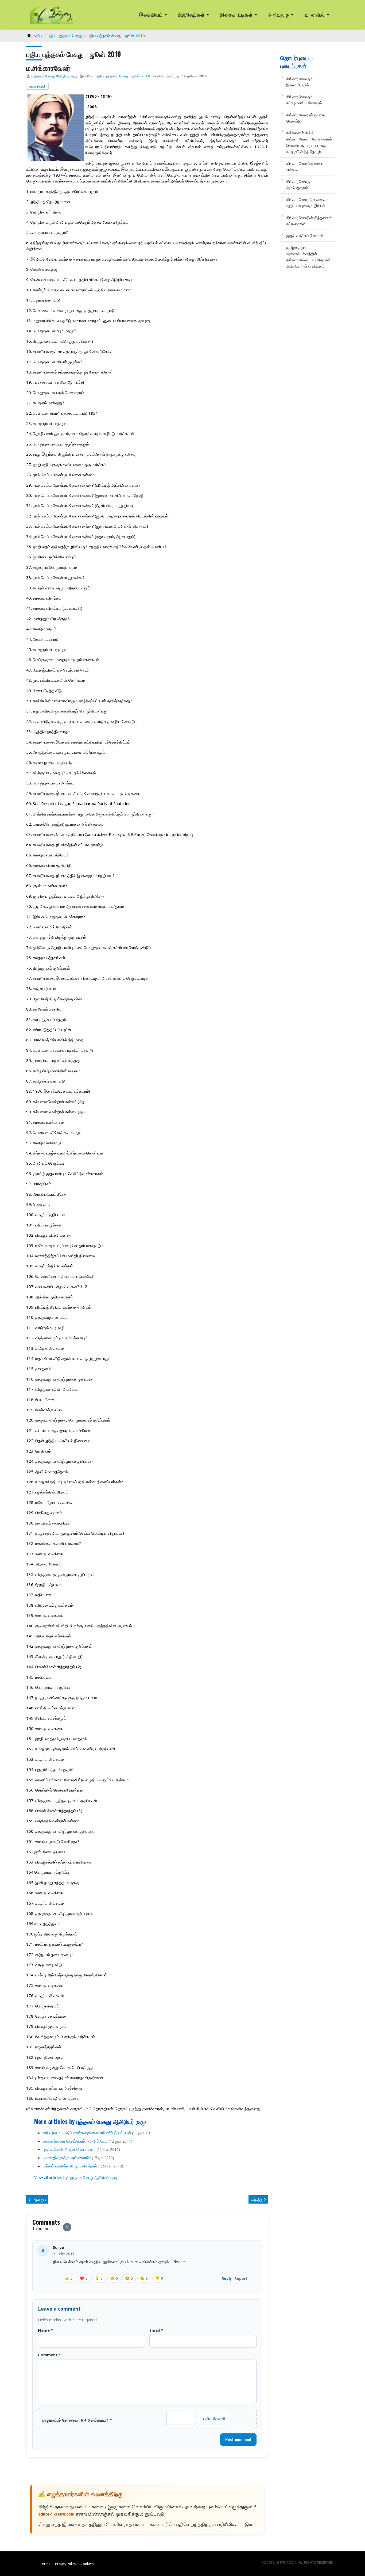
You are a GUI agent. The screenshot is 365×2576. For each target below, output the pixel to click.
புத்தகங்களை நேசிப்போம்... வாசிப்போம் (75, 2141)
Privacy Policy (65, 2564)
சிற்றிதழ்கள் (191, 14)
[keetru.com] (52, 14)
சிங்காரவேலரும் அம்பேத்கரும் (299, 184)
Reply (227, 2278)
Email (156, 2330)
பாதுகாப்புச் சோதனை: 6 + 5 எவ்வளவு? (77, 2420)
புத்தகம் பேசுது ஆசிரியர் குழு (54, 76)
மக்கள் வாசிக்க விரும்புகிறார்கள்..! (71, 2166)
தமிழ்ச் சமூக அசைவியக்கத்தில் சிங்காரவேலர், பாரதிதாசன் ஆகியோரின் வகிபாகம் (308, 257)
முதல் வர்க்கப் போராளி (305, 235)
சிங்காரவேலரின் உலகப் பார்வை (305, 166)
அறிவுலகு (279, 14)
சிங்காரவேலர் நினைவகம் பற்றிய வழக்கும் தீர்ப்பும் (307, 202)
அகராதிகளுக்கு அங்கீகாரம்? (67, 2158)
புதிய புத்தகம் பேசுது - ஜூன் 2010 (123, 76)
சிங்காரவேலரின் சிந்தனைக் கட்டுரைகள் (309, 221)
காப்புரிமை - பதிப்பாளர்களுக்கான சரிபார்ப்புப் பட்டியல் (87, 2133)
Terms (45, 2564)
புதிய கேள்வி (215, 2418)
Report (241, 2278)
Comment (49, 2355)
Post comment (238, 2440)
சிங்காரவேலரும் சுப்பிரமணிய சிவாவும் (304, 100)
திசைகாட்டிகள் (236, 14)
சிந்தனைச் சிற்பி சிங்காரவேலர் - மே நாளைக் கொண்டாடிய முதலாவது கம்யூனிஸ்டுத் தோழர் (309, 142)
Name (45, 2330)
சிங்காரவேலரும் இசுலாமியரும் (299, 82)
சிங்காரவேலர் (37, 86)
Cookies (87, 2564)
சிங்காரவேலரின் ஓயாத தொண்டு (305, 118)
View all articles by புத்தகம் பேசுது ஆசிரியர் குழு (76, 2177)
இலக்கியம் (151, 14)
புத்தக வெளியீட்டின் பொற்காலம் (69, 2149)
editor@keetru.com (56, 2515)
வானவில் (315, 14)
